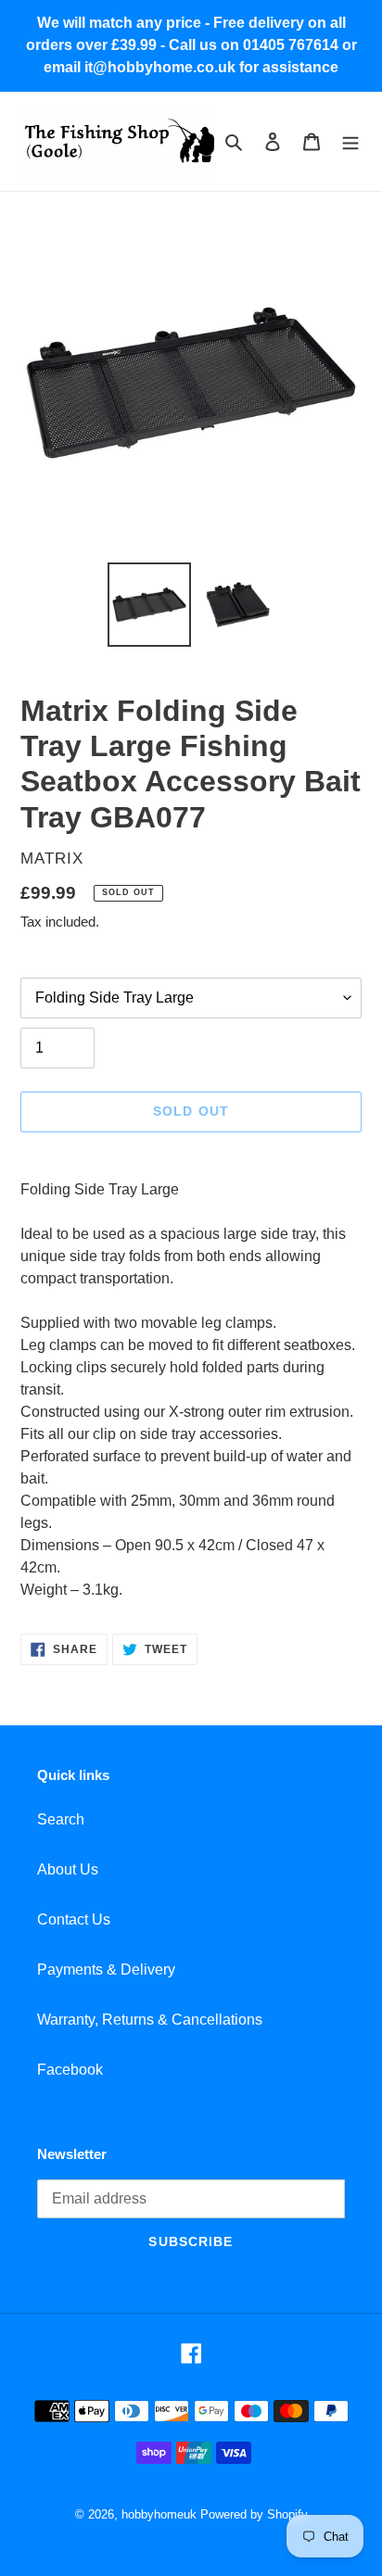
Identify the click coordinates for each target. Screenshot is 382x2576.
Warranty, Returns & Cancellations (150, 2020)
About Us (68, 1869)
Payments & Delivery (106, 1970)
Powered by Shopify (254, 2514)
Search (61, 1819)
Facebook (70, 2070)
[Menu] (350, 142)
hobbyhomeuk (159, 2514)
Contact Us (74, 1919)
